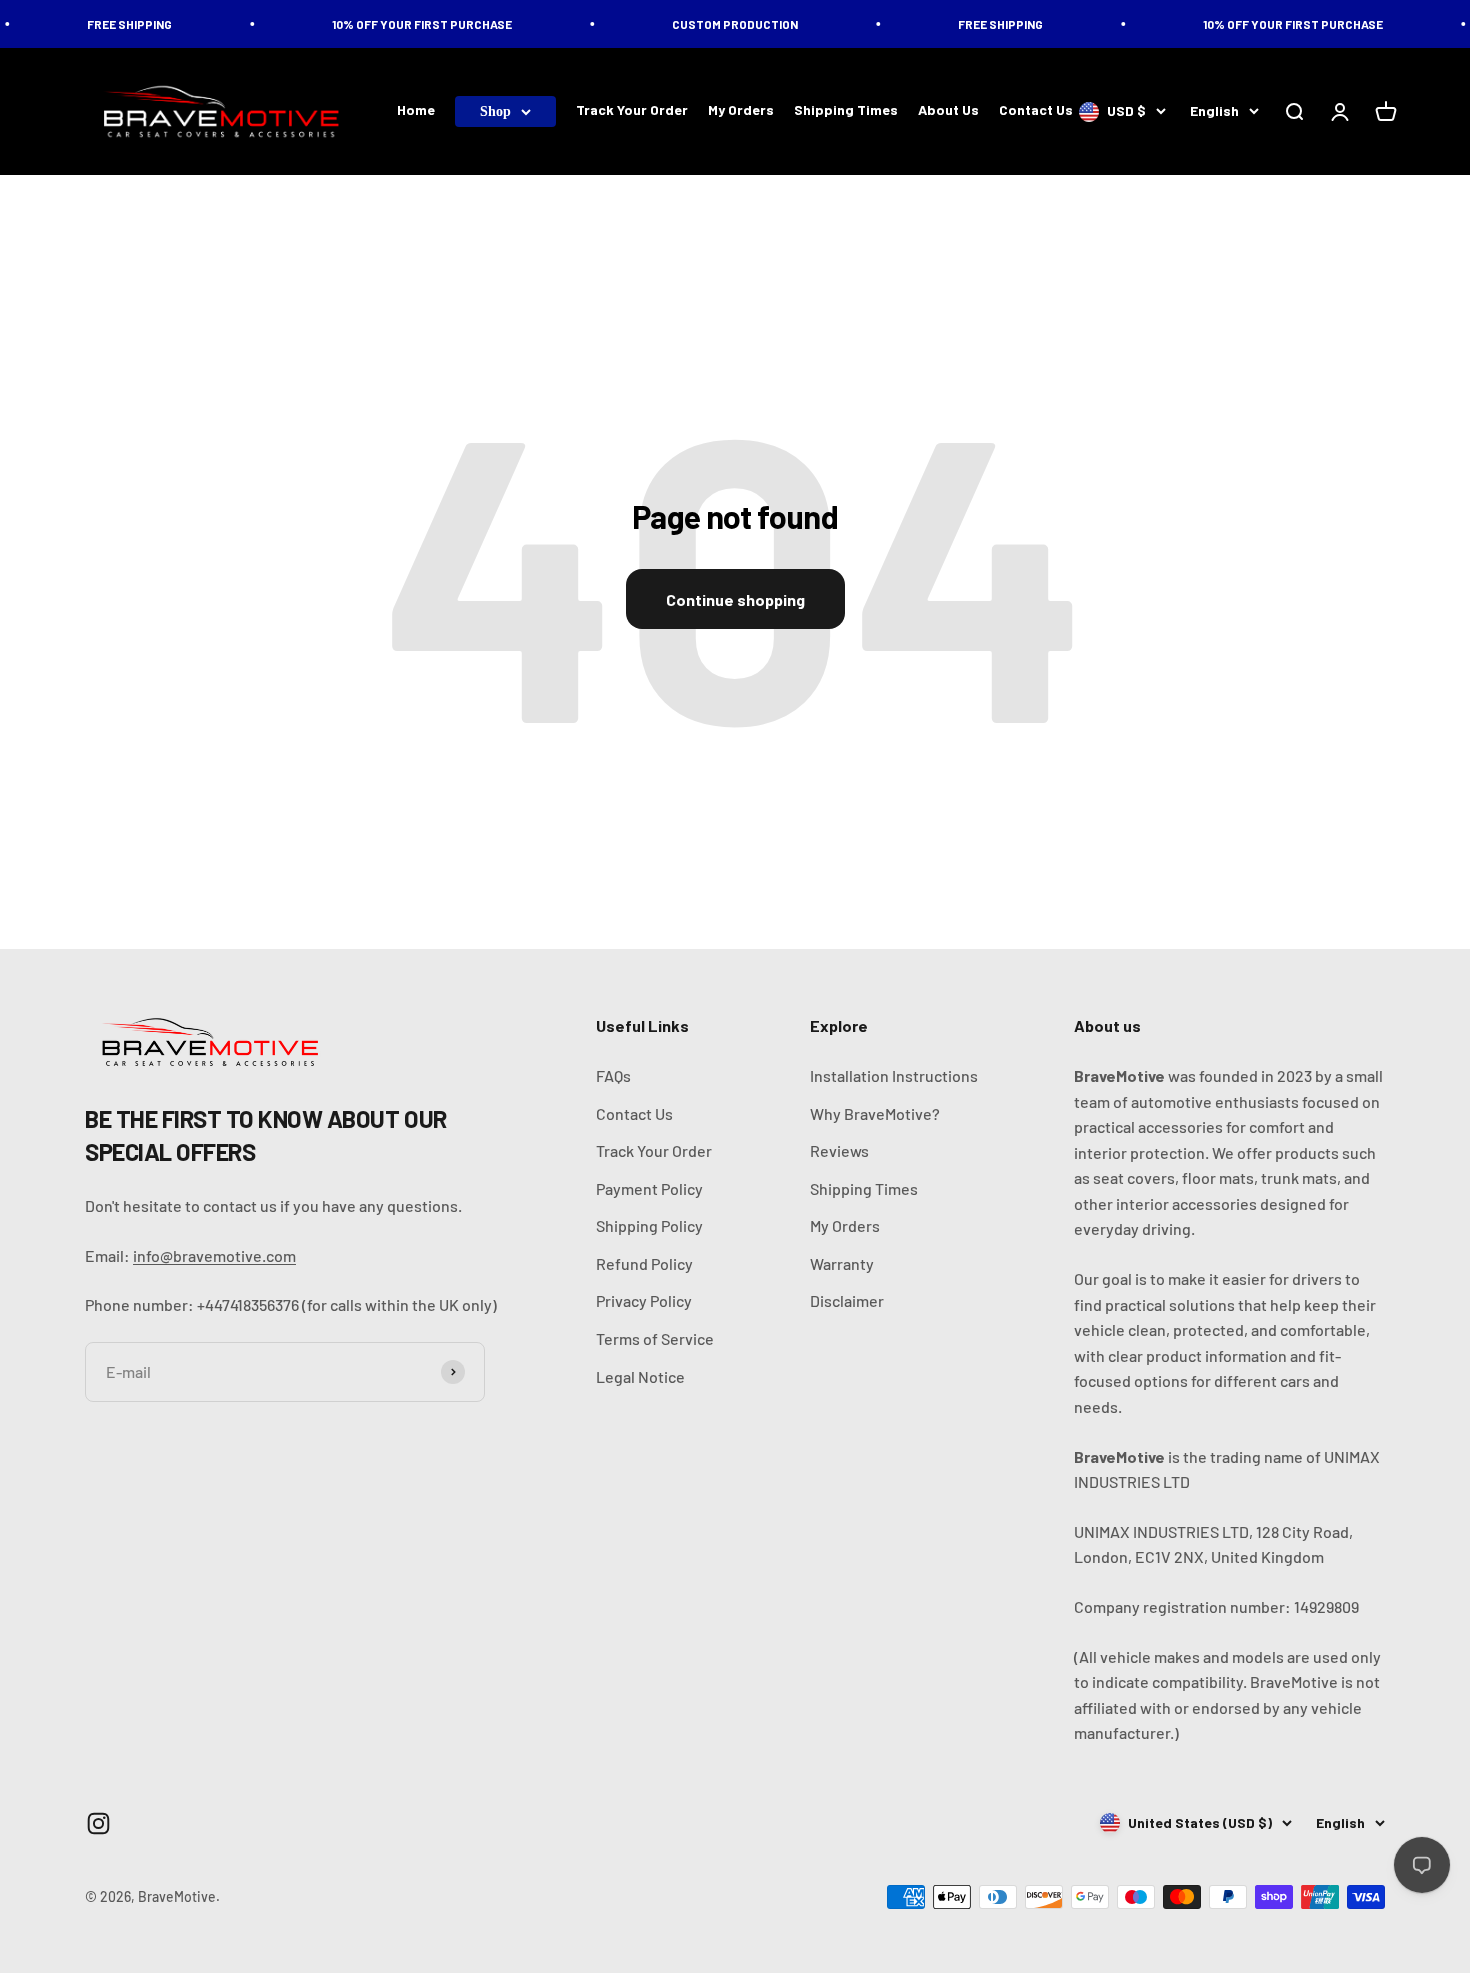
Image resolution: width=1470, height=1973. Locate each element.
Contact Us (1036, 110)
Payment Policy (649, 1188)
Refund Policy (644, 1263)
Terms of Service (655, 1338)
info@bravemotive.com (214, 1255)
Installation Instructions (894, 1075)
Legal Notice (640, 1376)
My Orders (741, 110)
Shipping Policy (649, 1225)
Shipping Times (846, 110)
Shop (495, 111)
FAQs (613, 1075)
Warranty (842, 1263)
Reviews (839, 1150)
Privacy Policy (644, 1300)
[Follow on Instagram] (98, 1823)
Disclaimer (847, 1300)
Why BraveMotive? (875, 1113)
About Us (948, 110)
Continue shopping (735, 599)
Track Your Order (632, 110)
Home (416, 110)
